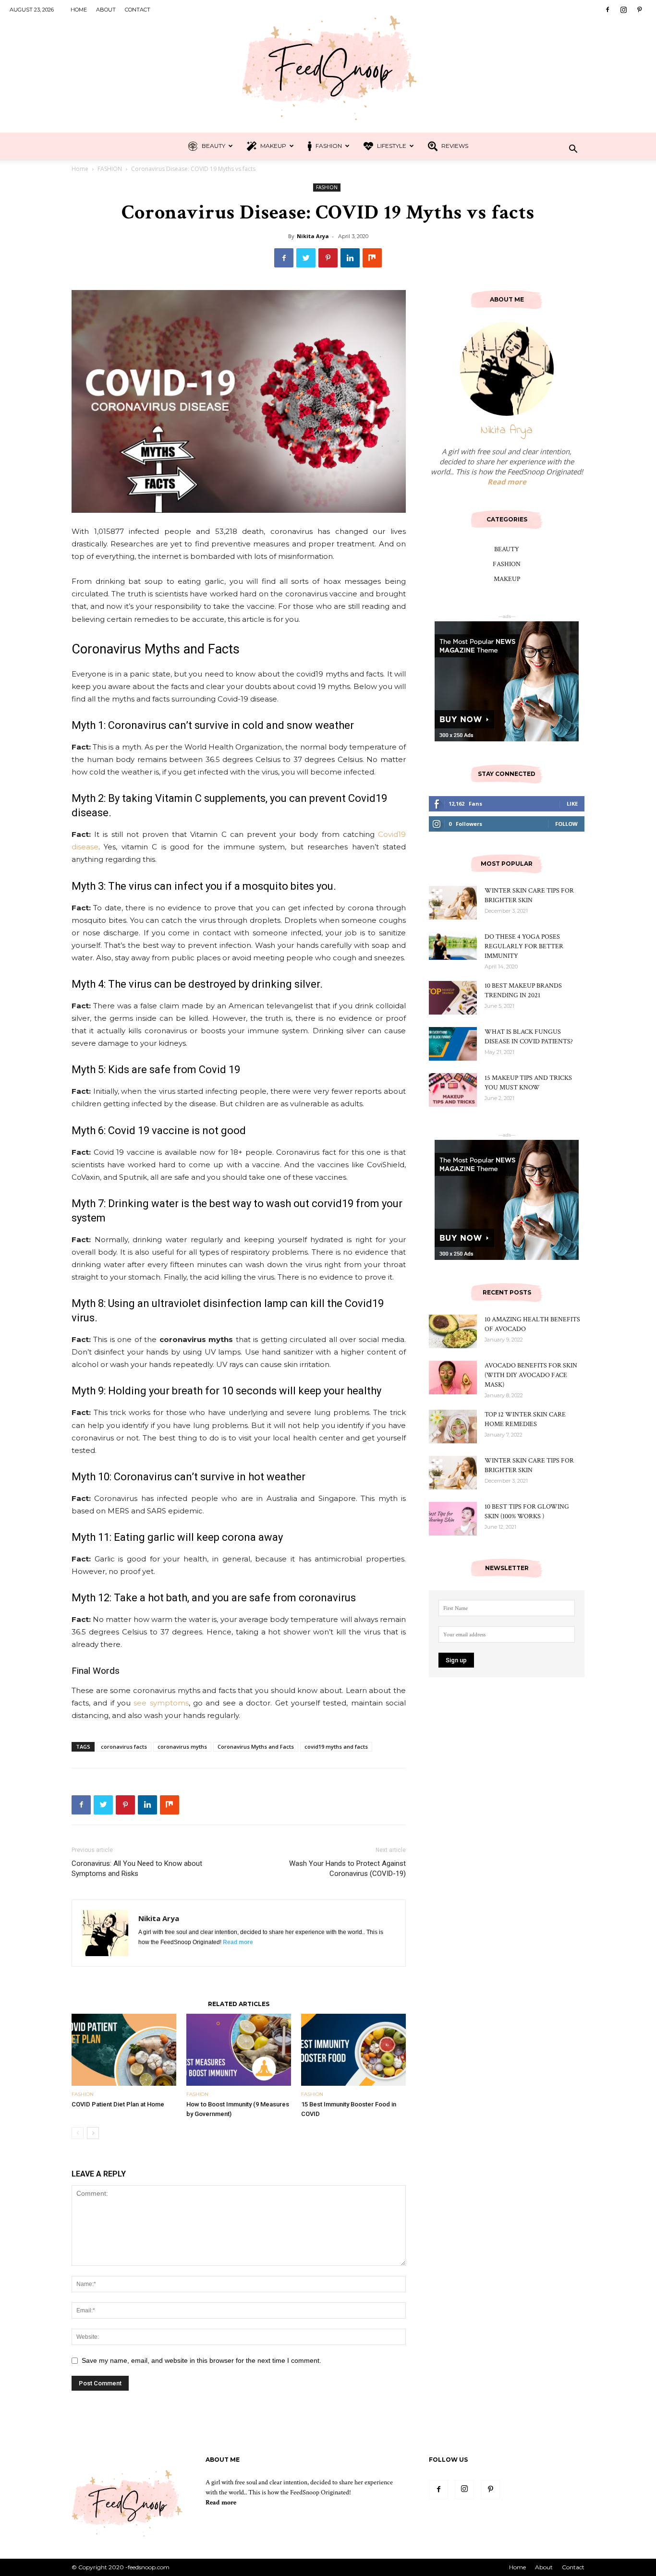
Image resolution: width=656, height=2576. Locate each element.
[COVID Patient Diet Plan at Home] (124, 2050)
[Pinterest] (639, 10)
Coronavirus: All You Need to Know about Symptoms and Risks (137, 1869)
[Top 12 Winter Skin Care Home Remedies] (453, 1427)
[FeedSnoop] (328, 66)
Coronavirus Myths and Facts (256, 1747)
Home (80, 169)
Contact (573, 2567)
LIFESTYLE (391, 146)
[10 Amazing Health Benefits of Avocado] (453, 1331)
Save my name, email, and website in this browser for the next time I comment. (201, 2360)
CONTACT (138, 10)
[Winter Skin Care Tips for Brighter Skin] (453, 903)
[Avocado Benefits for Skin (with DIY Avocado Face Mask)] (453, 1378)
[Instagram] (623, 10)
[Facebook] (607, 10)
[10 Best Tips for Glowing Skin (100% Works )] (453, 1519)
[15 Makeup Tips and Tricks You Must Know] (453, 1090)
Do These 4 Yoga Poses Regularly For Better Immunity (524, 946)
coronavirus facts (124, 1747)
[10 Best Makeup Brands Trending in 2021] (453, 998)
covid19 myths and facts (336, 1747)
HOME (79, 10)
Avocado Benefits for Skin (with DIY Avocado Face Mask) (531, 1375)
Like (572, 804)
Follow (566, 824)
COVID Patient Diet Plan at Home (118, 2104)
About (544, 2567)
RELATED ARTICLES (239, 2004)
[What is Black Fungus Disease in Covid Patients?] (453, 1044)
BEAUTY (213, 146)
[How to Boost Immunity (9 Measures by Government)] (239, 2050)
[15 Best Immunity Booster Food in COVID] (353, 2050)
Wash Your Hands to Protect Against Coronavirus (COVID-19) (347, 1869)
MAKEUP (273, 146)
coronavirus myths (182, 1747)
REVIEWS (454, 146)
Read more (238, 1942)
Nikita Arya (313, 236)
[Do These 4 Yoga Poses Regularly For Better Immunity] (453, 946)
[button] (573, 150)
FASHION (328, 146)
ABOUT (106, 10)
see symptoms (161, 1703)
